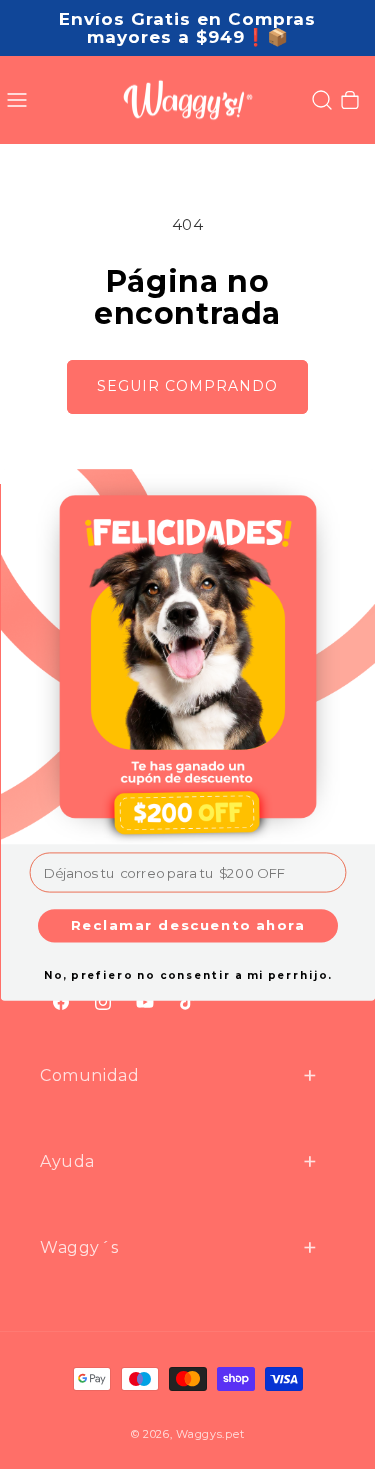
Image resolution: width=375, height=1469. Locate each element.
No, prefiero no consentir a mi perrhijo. (187, 975)
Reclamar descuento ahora (187, 925)
